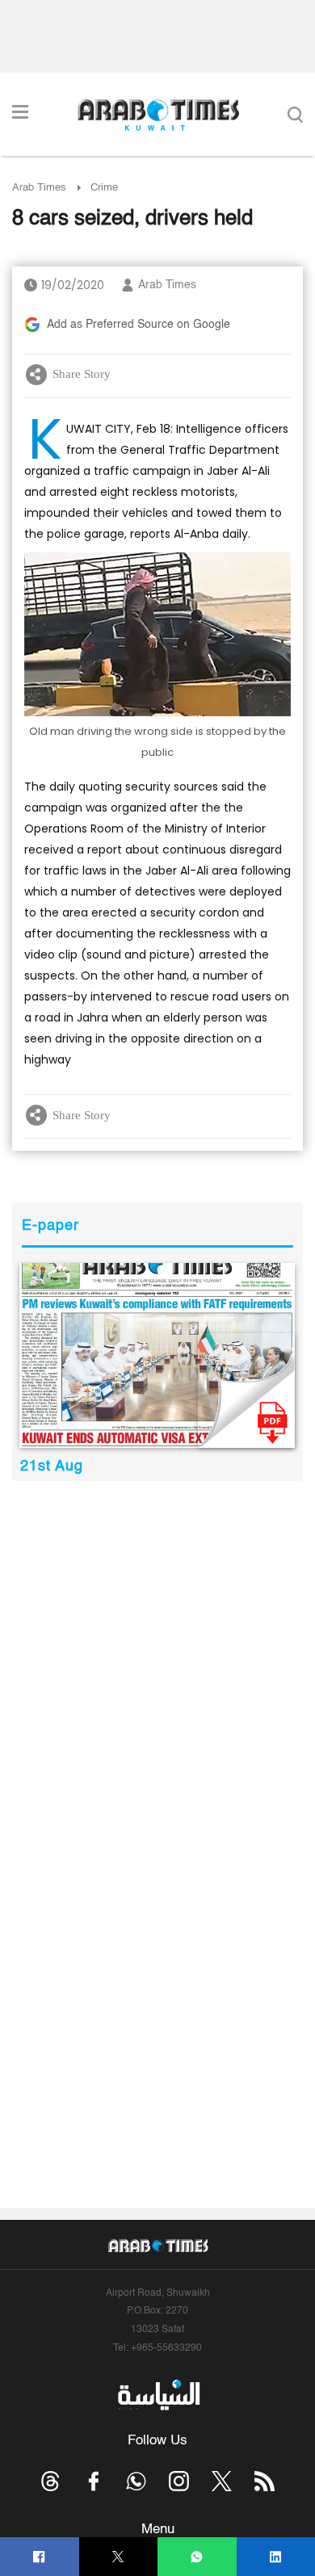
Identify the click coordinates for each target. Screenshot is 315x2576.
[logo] (158, 115)
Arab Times (39, 188)
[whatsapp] (197, 2557)
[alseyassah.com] (158, 2395)
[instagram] (179, 2481)
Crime (104, 188)
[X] (118, 2557)
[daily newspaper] (157, 1355)
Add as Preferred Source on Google (139, 325)
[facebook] (39, 2557)
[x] (222, 2481)
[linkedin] (276, 2557)
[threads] (50, 2481)
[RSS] (265, 2481)
